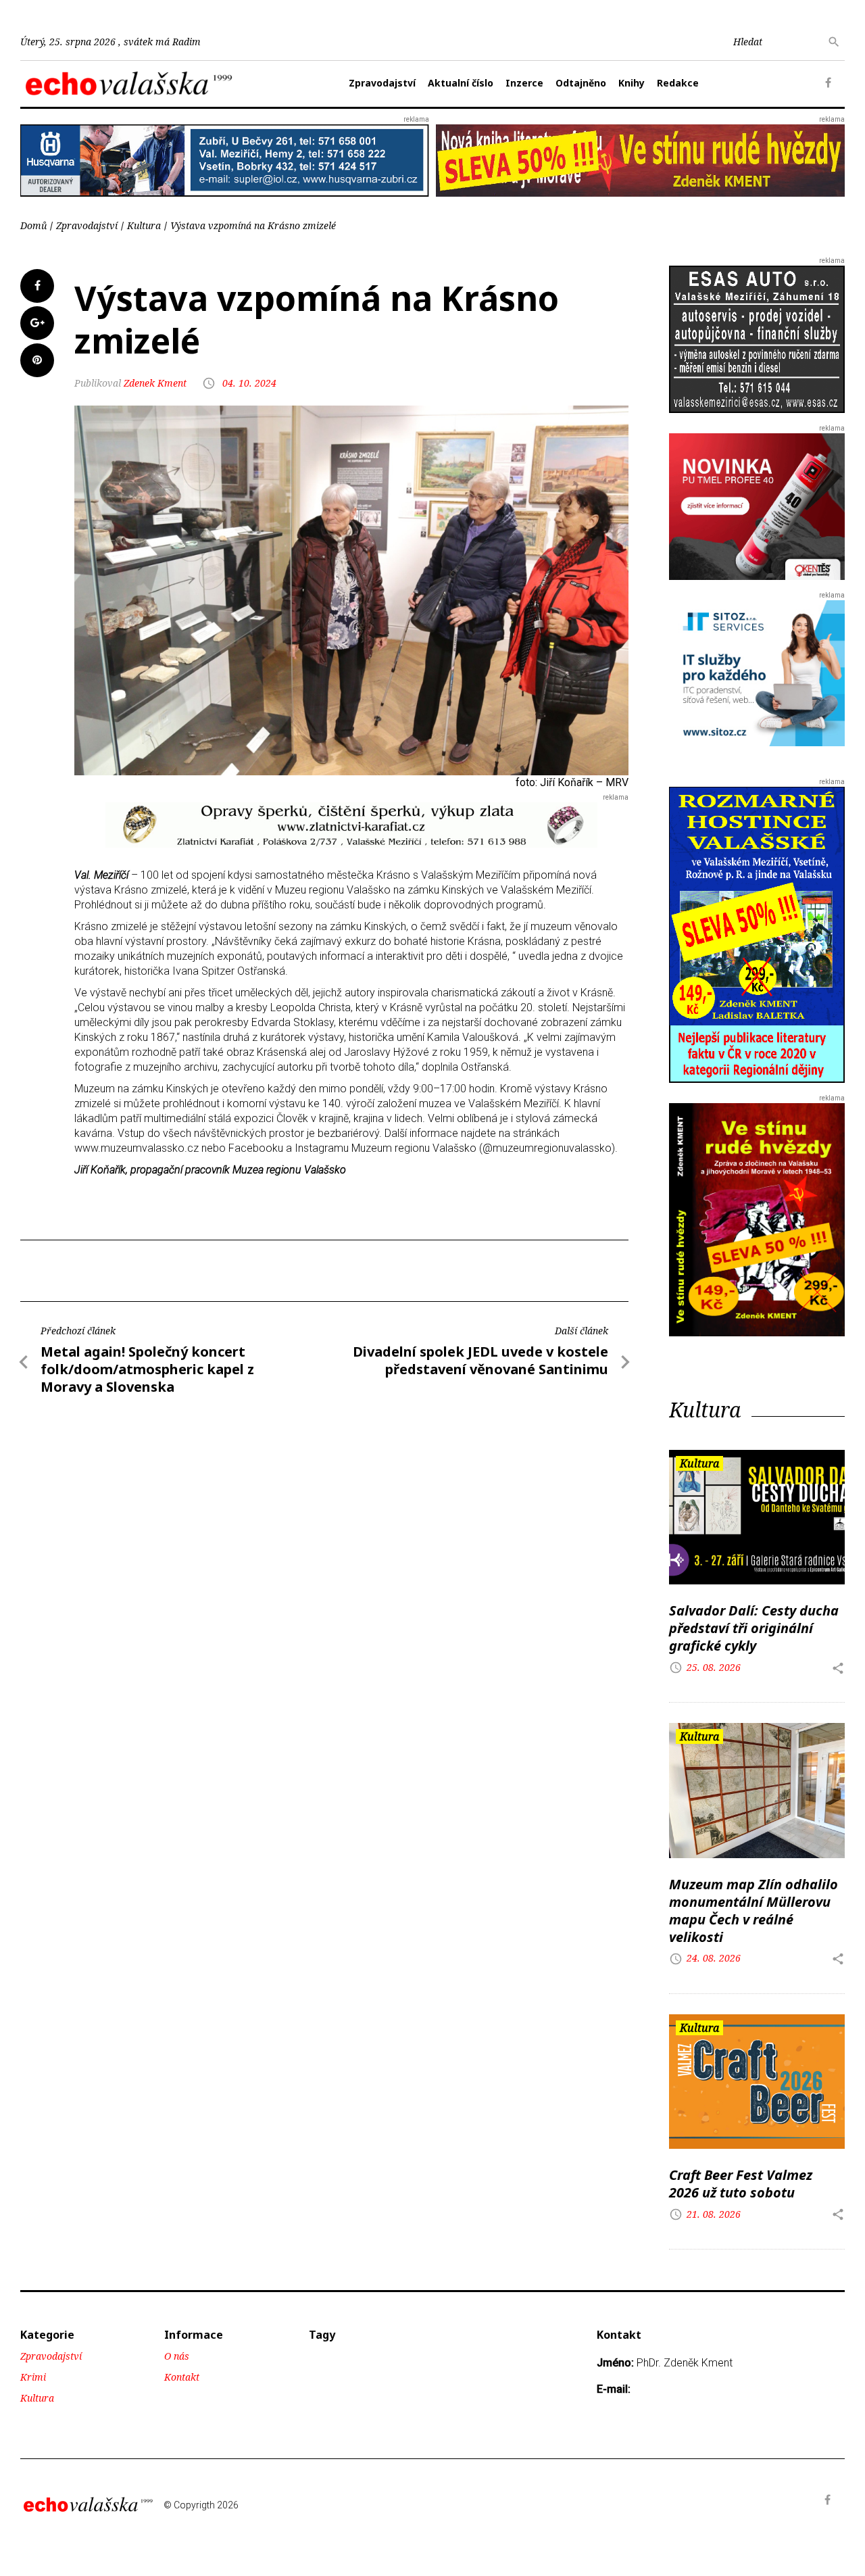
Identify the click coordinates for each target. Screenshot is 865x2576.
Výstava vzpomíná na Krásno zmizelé (253, 225)
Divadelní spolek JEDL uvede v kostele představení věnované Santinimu (480, 1360)
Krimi (33, 2377)
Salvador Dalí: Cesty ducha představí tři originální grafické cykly (754, 1628)
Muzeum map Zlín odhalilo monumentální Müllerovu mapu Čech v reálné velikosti (753, 1911)
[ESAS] (757, 338)
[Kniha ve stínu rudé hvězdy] (640, 159)
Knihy (632, 83)
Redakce (678, 83)
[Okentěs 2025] (757, 506)
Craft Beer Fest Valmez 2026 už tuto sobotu (741, 2184)
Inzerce (524, 83)
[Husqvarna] (225, 160)
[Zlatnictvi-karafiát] (351, 824)
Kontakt (182, 2377)
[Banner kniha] (757, 934)
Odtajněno (581, 83)
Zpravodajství (382, 83)
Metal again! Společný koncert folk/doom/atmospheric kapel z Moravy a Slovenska (147, 1369)
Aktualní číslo (461, 83)
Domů (33, 225)
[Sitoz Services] (757, 672)
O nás (177, 2356)
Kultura (144, 225)
